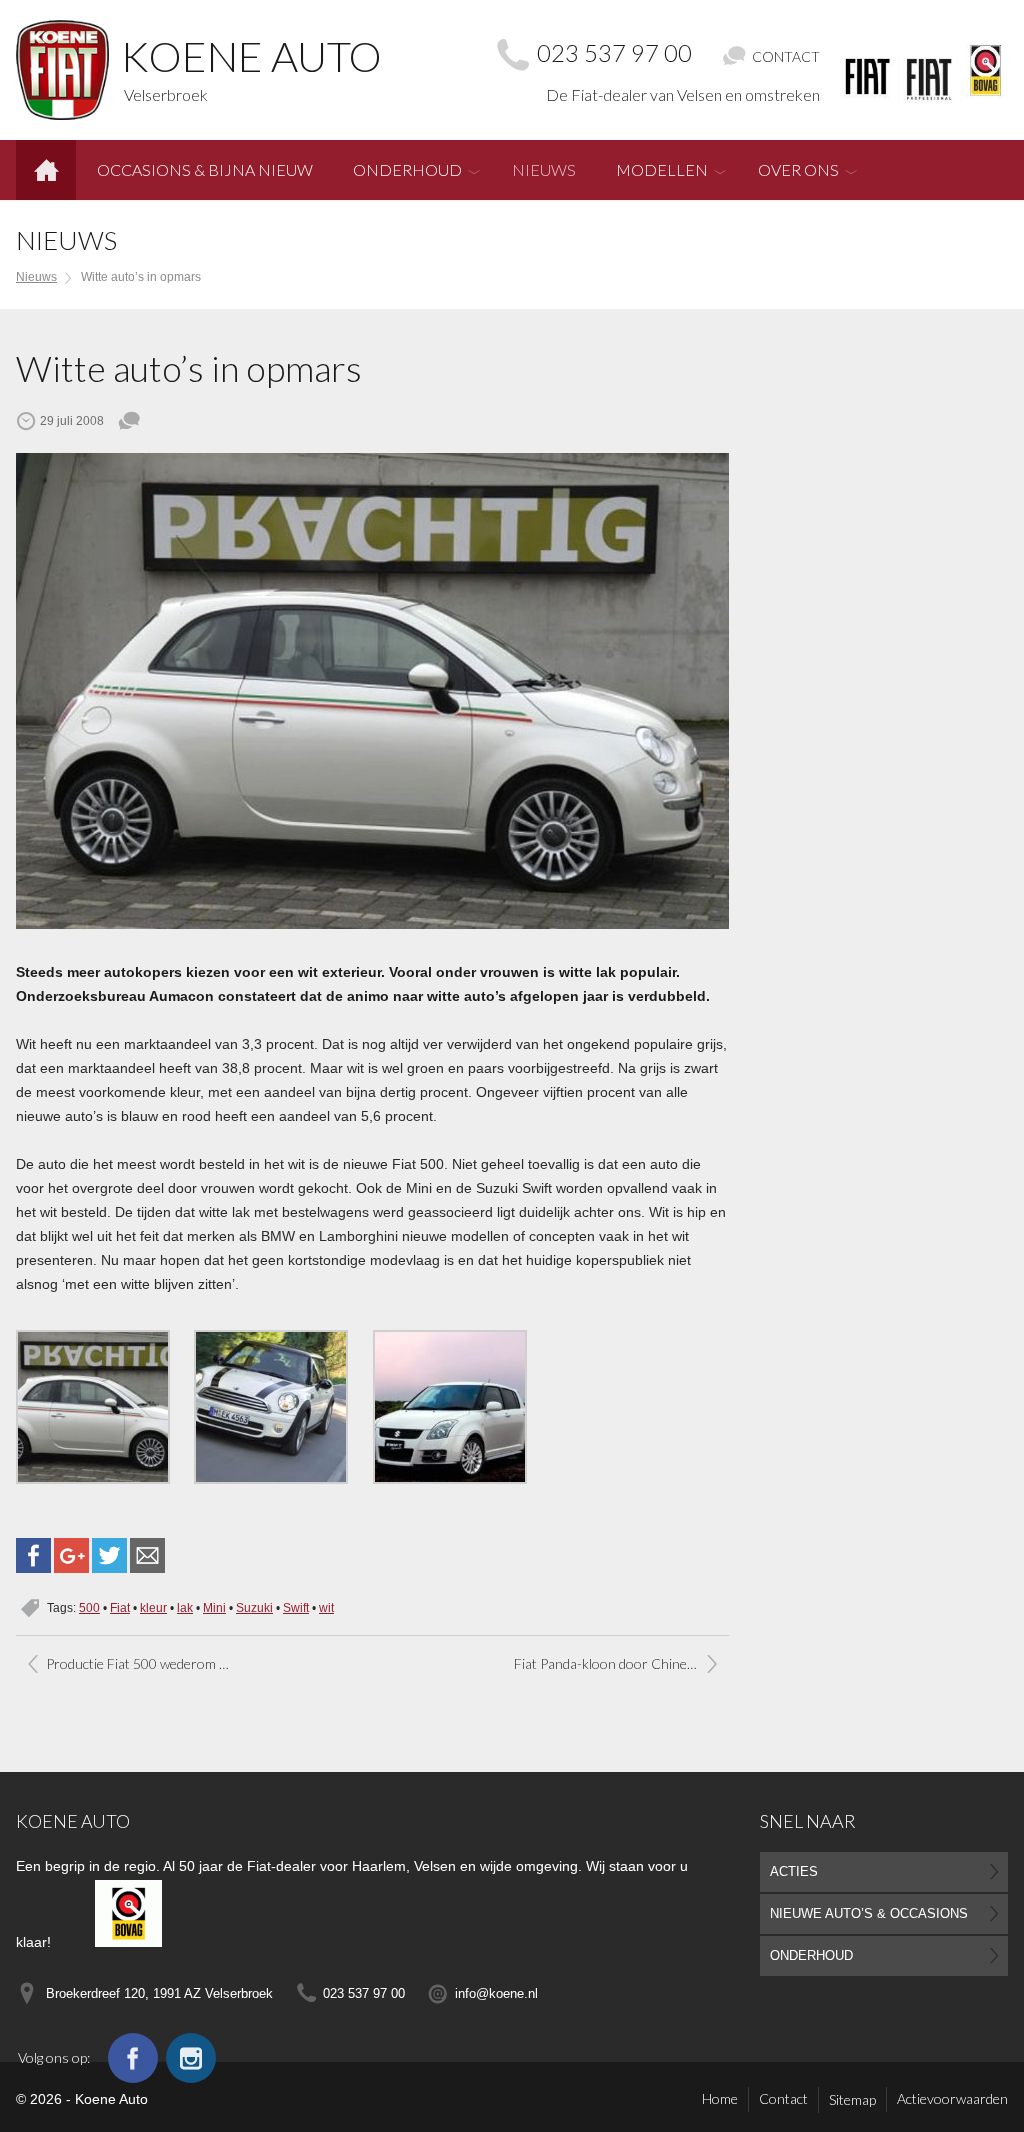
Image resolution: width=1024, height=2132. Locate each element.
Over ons (798, 169)
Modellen (662, 169)
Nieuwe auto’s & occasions (869, 1913)
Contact (783, 2098)
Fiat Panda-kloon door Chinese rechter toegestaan (621, 1663)
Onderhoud (407, 169)
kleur (153, 1608)
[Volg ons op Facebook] (133, 2058)
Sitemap (852, 2099)
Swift (296, 1608)
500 (89, 1608)
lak (185, 1608)
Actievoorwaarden (952, 2098)
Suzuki (254, 1608)
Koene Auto (73, 1821)
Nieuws (544, 169)
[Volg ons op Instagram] (191, 2058)
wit (326, 1608)
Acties (794, 1871)
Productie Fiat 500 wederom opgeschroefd (148, 1663)
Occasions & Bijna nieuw (205, 169)
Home (46, 162)
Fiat (120, 1608)
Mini (214, 1608)
